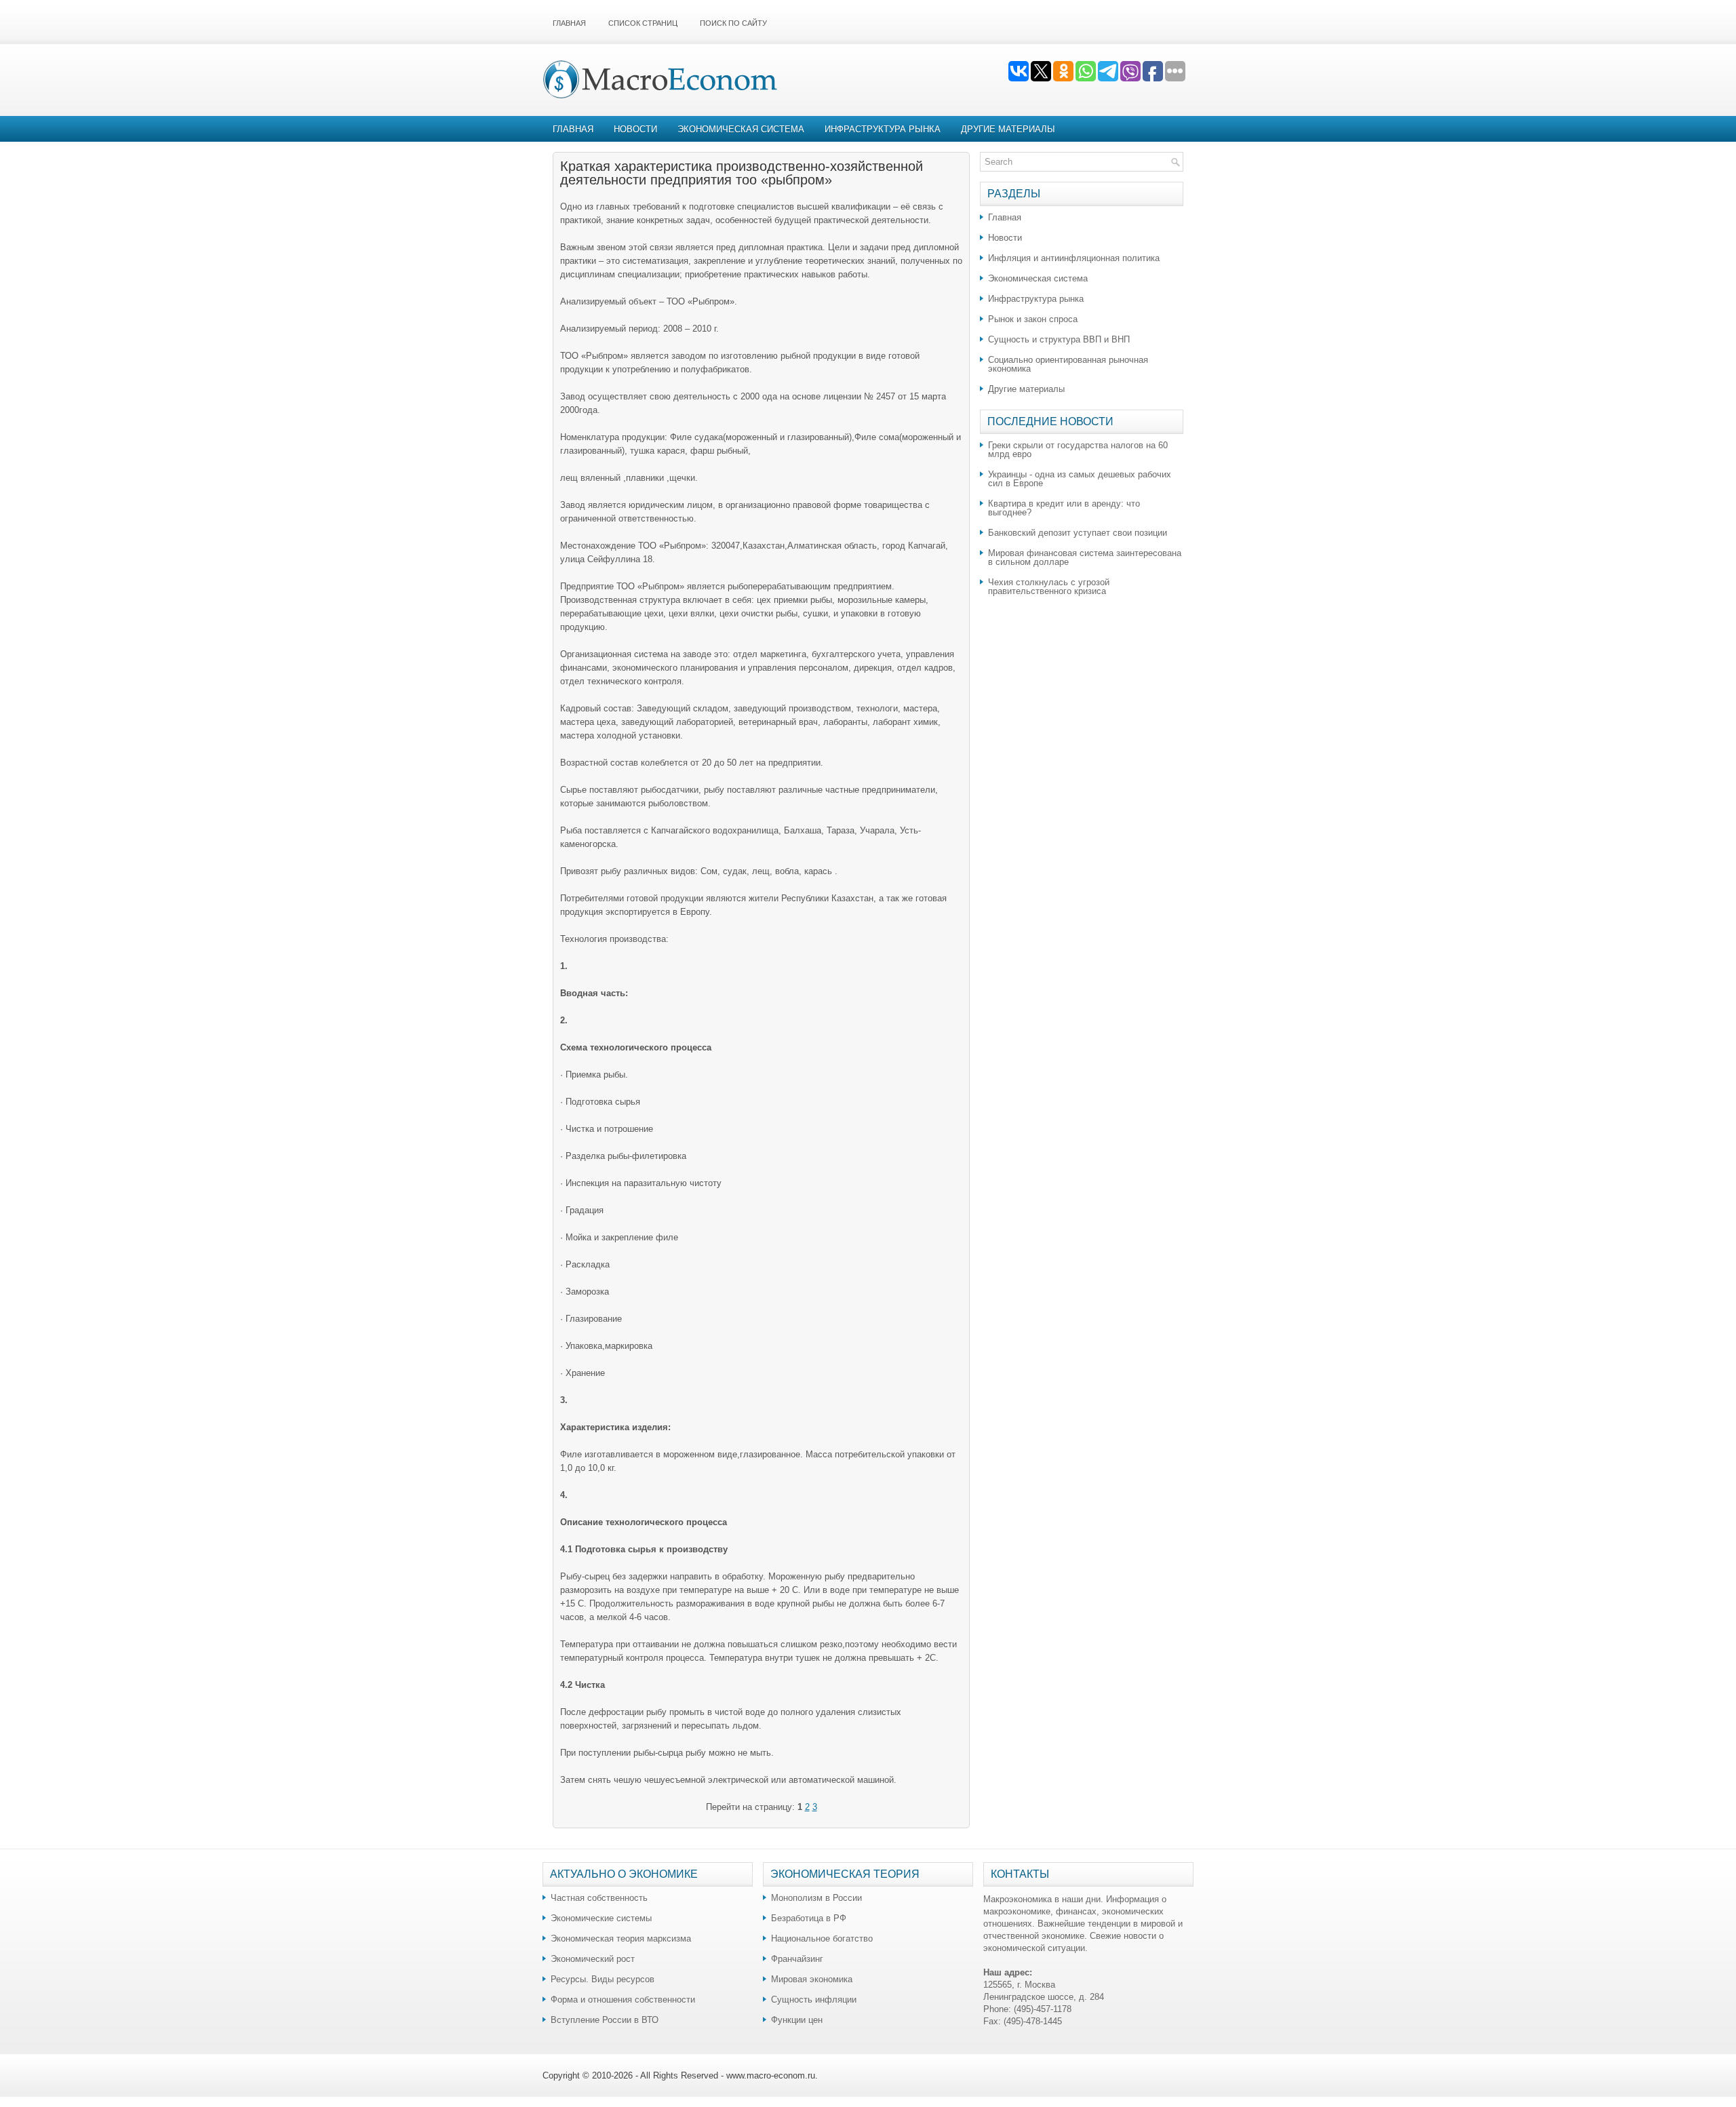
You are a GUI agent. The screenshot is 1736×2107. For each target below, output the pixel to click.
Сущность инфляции (814, 2000)
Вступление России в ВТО (605, 2020)
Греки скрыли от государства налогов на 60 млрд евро (1078, 450)
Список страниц (643, 23)
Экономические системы (601, 1918)
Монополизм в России (816, 1898)
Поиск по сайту (733, 23)
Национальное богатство (822, 1938)
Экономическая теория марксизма (621, 1938)
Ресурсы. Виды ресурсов (603, 1979)
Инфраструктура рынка (883, 129)
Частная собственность (599, 1898)
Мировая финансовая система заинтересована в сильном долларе (1085, 557)
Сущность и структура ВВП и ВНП (1059, 339)
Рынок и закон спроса (1033, 319)
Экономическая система (741, 129)
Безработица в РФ (809, 1918)
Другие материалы (1008, 129)
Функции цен (797, 2020)
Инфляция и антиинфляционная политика (1074, 258)
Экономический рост (593, 1959)
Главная (569, 23)
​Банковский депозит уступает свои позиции (1078, 533)
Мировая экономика (812, 1979)
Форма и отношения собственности (623, 2000)
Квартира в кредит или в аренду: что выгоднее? (1064, 508)
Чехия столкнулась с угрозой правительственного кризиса (1049, 587)
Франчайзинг (797, 1959)
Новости (635, 129)
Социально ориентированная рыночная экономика (1068, 364)
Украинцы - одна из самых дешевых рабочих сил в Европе (1080, 479)
